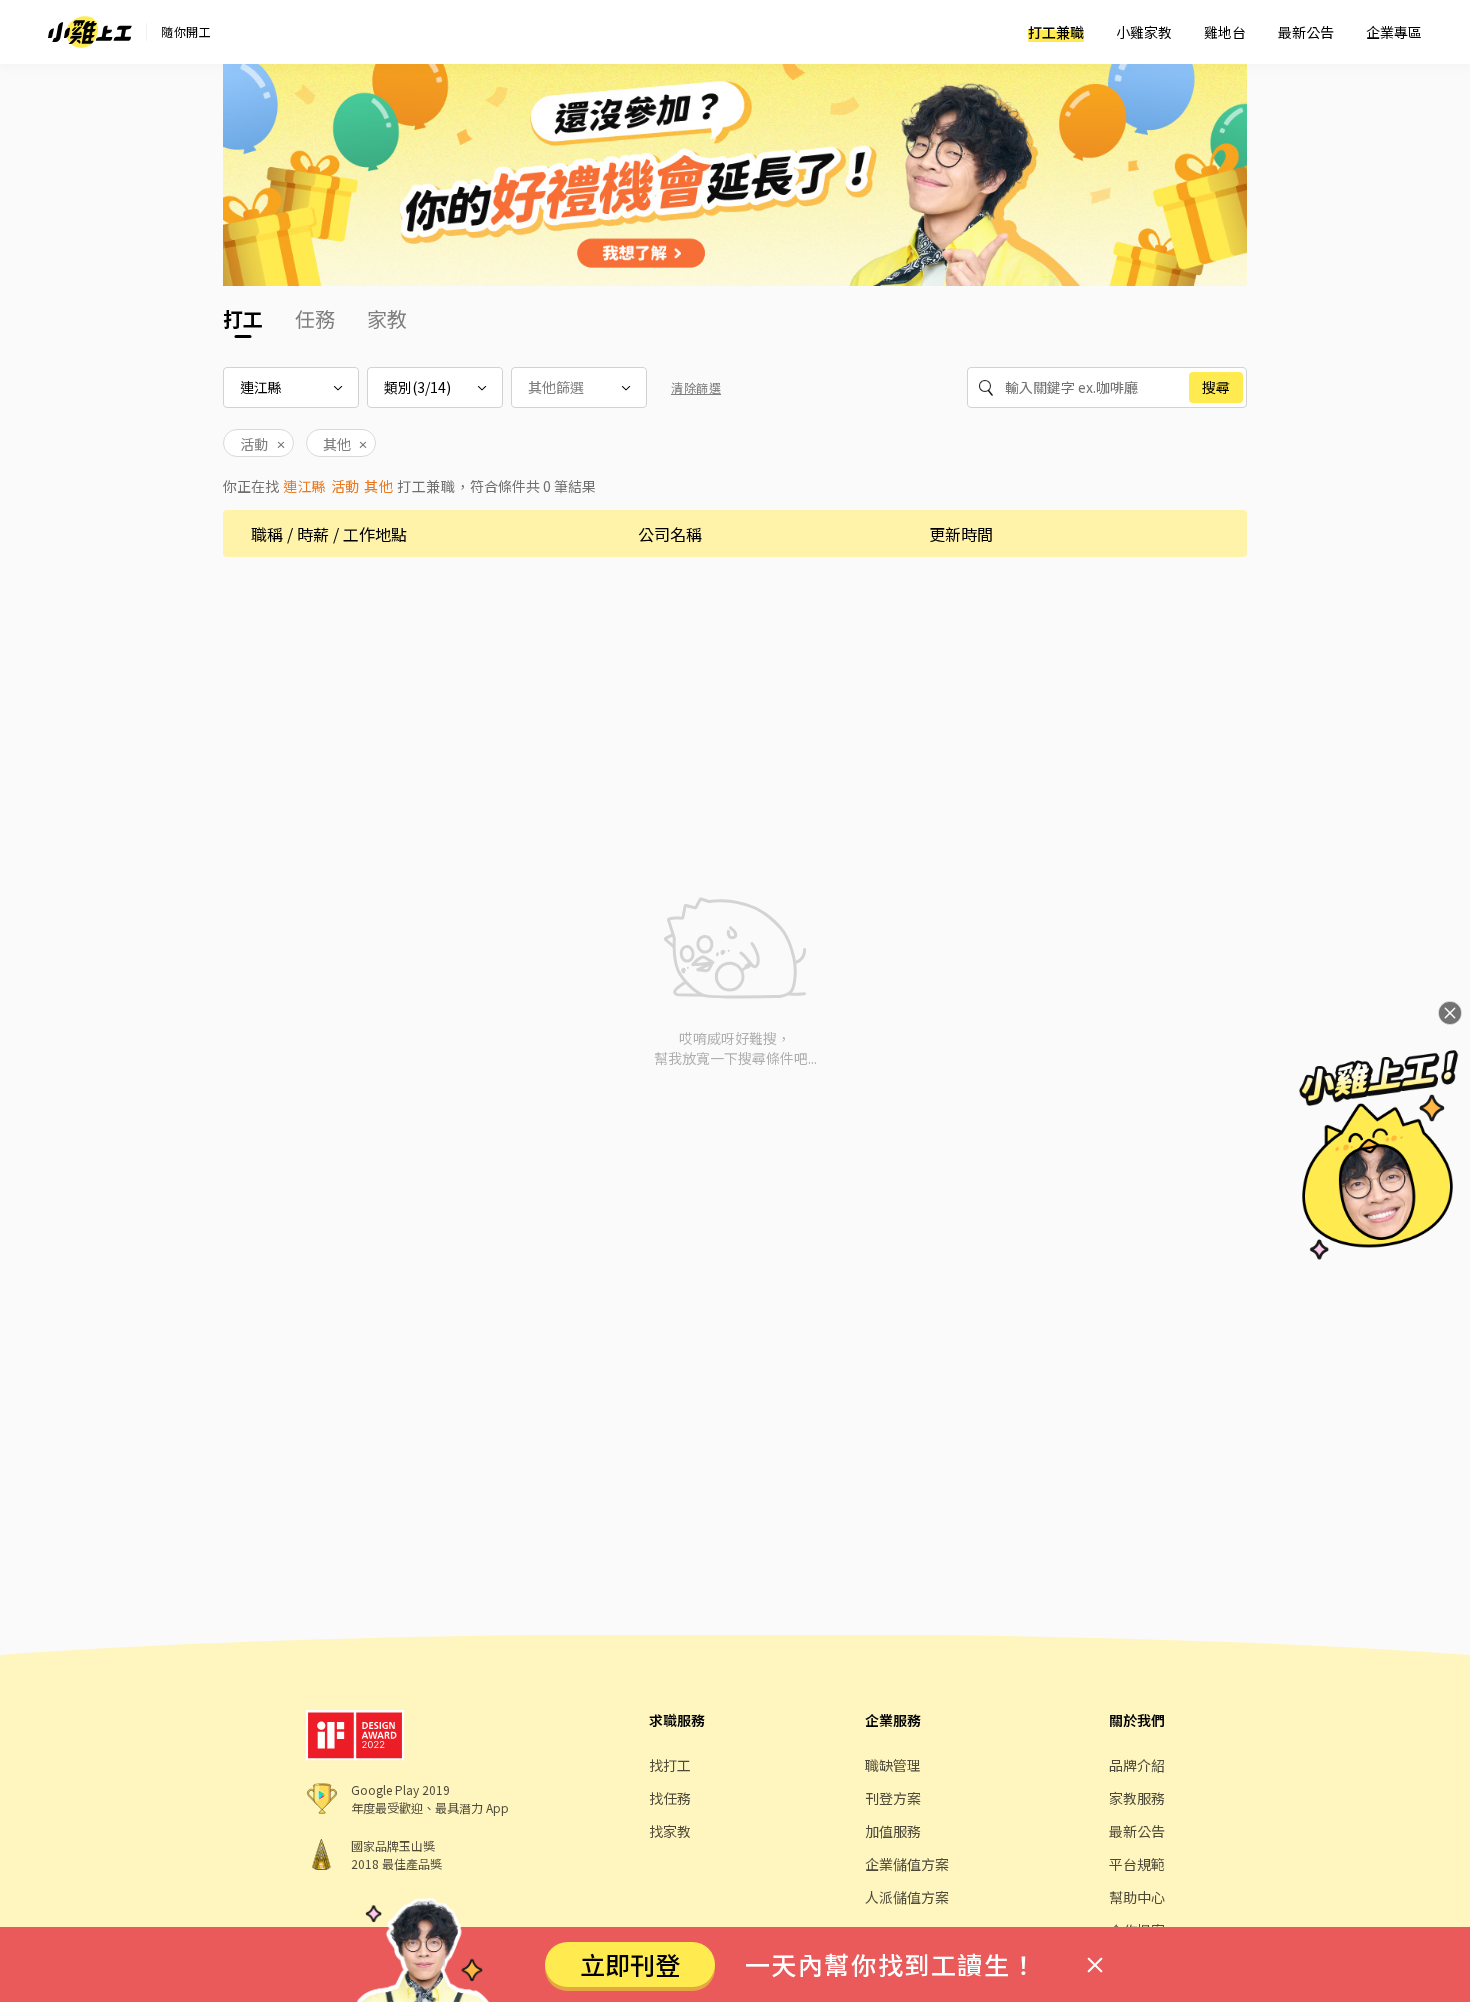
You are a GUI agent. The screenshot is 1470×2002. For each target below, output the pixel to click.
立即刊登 (630, 1964)
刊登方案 (893, 1798)
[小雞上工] (90, 32)
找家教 (670, 1831)
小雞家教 (1144, 32)
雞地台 (1225, 32)
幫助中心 (1137, 1897)
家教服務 (1137, 1798)
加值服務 (893, 1831)
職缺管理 (893, 1765)
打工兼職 (1056, 32)
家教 (387, 318)
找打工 (670, 1765)
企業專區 (1394, 32)
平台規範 (1137, 1864)
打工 (243, 318)
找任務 (670, 1798)
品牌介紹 (1137, 1765)
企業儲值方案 (907, 1864)
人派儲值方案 (907, 1897)
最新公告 (1306, 32)
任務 (315, 318)
